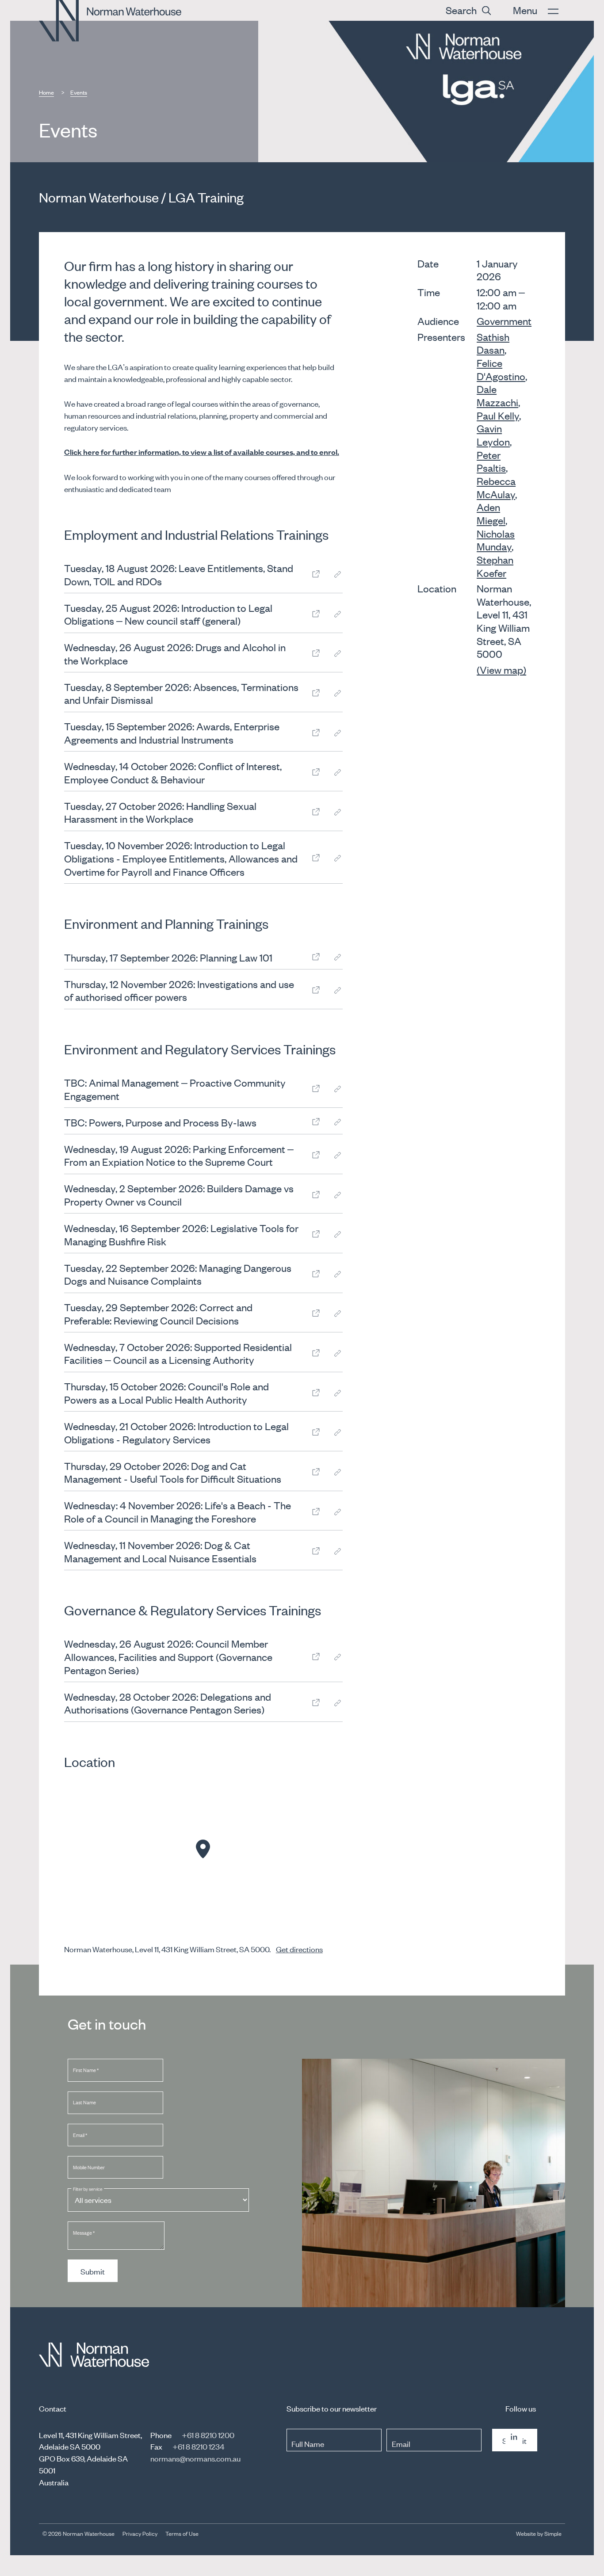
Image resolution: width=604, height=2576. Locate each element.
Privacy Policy (140, 2533)
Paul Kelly (498, 415)
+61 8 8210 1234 (198, 2446)
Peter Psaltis (491, 461)
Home (46, 92)
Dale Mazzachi (497, 395)
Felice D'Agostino (501, 369)
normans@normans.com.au (195, 2458)
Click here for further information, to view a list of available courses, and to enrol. (202, 452)
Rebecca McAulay (496, 487)
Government (504, 321)
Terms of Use (182, 2533)
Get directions (299, 1949)
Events (79, 92)
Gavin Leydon (493, 435)
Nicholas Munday (496, 540)
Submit (93, 2271)
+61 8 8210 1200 (208, 2435)
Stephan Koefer (495, 566)
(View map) (501, 670)
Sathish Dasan (493, 343)
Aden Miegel (491, 513)
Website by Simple (539, 2533)
